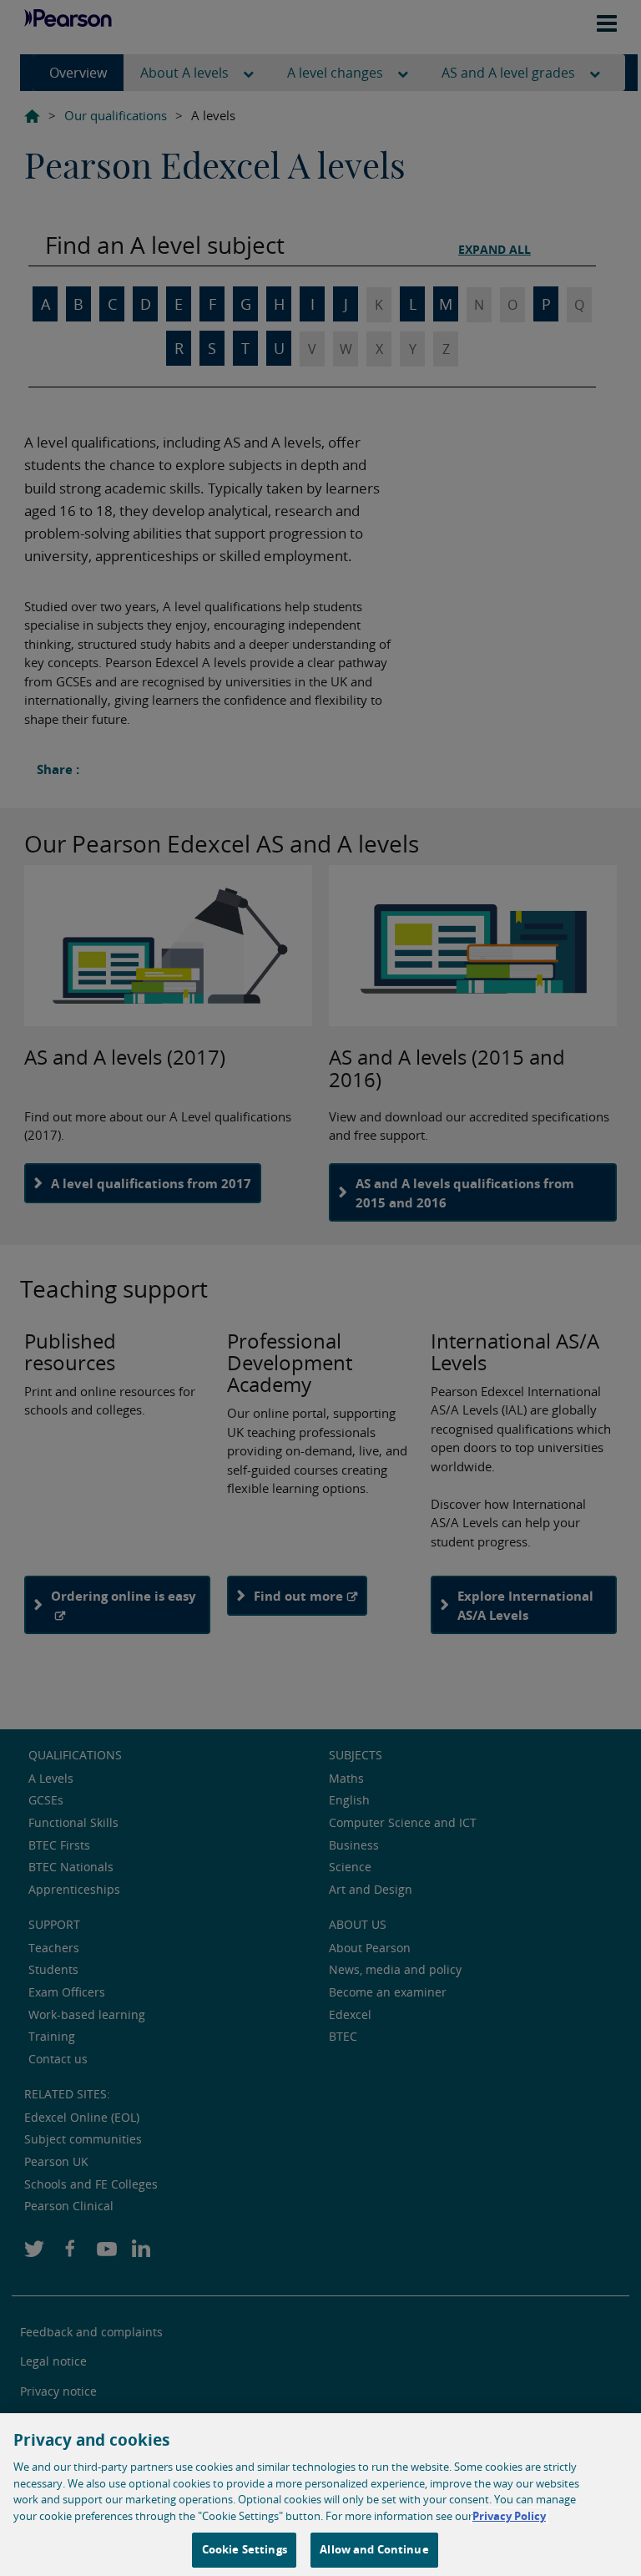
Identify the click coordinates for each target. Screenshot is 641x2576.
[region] (320, 2495)
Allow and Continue (374, 2549)
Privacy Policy (509, 2516)
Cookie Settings (245, 2549)
